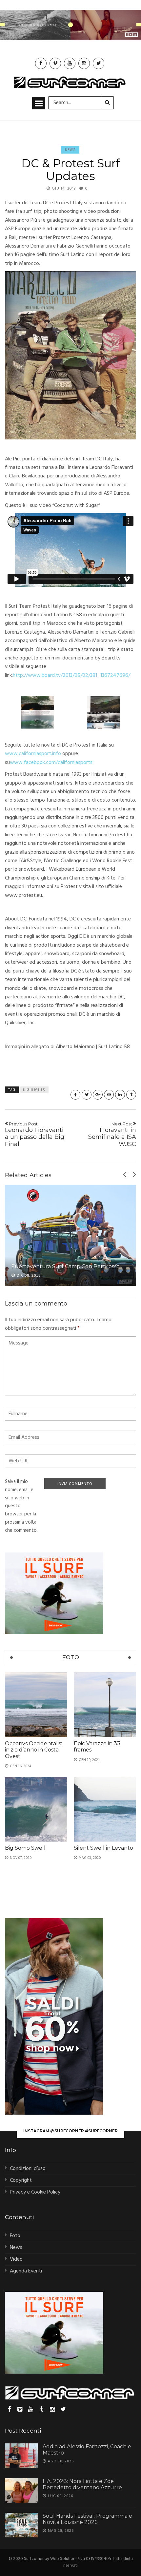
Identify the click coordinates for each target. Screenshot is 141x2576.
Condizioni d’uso (28, 2169)
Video (16, 2259)
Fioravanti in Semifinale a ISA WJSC (112, 1134)
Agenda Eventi (26, 2271)
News (70, 150)
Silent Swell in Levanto (103, 1848)
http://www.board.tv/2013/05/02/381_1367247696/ (71, 676)
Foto (15, 2236)
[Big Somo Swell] (36, 1809)
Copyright (21, 2180)
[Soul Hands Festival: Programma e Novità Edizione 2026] (21, 2525)
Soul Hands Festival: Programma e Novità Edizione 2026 (87, 2519)
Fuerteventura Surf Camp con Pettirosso (66, 1266)
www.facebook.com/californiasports (51, 763)
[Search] (107, 103)
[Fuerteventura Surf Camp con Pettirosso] (70, 1235)
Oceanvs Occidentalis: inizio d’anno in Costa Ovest (33, 1750)
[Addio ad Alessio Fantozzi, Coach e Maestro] (21, 2456)
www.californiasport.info (33, 754)
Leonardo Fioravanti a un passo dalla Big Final (35, 1134)
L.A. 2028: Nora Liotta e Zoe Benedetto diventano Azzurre (82, 2484)
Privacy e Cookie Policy (35, 2192)
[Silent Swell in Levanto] (105, 1809)
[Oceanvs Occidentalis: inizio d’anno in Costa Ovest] (36, 1705)
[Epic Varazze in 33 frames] (105, 1705)
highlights (34, 1090)
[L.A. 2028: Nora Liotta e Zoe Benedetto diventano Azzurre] (21, 2490)
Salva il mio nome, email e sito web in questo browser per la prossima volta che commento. (21, 1506)
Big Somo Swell (25, 1848)
